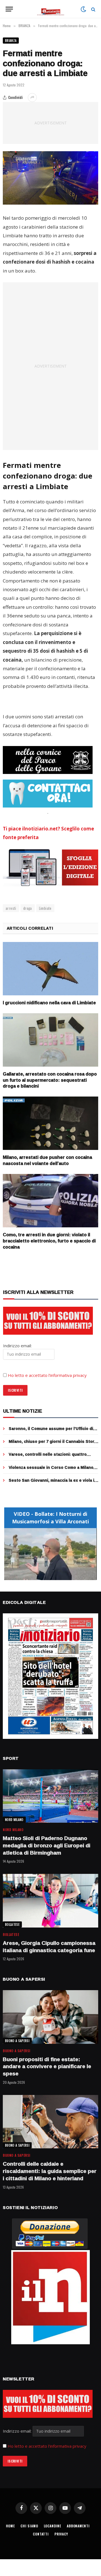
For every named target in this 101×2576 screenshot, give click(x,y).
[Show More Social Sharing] (32, 98)
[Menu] (9, 9)
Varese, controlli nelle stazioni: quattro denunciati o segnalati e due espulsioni (48, 1457)
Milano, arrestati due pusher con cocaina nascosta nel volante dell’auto (47, 1160)
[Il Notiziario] (51, 9)
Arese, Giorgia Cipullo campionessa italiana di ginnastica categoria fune (49, 1947)
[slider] (44, 1576)
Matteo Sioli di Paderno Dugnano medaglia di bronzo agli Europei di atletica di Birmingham (47, 1845)
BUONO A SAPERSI (17, 2041)
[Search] (93, 9)
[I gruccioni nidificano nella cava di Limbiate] (50, 969)
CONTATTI (41, 2534)
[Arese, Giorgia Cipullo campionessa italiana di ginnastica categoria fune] (50, 1901)
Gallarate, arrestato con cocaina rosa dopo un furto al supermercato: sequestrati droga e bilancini (50, 1080)
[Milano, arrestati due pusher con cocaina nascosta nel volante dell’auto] (50, 1123)
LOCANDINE (53, 2526)
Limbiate (45, 908)
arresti (11, 908)
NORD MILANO (14, 1820)
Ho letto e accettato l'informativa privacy (47, 2446)
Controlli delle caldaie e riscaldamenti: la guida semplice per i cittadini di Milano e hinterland (50, 2171)
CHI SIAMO (29, 2526)
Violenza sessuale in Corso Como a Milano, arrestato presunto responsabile (52, 1470)
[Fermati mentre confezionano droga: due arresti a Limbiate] (50, 178)
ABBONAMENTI (78, 2526)
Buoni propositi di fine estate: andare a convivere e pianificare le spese (47, 2066)
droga (28, 908)
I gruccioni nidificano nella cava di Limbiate (49, 1003)
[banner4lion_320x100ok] (48, 760)
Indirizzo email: (18, 2431)
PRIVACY (61, 2534)
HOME (10, 2526)
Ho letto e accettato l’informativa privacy (47, 1375)
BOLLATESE (12, 1924)
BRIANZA (11, 41)
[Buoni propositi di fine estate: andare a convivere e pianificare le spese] (50, 2017)
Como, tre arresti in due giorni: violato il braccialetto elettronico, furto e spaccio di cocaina (49, 1241)
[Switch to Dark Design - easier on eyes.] (83, 9)
